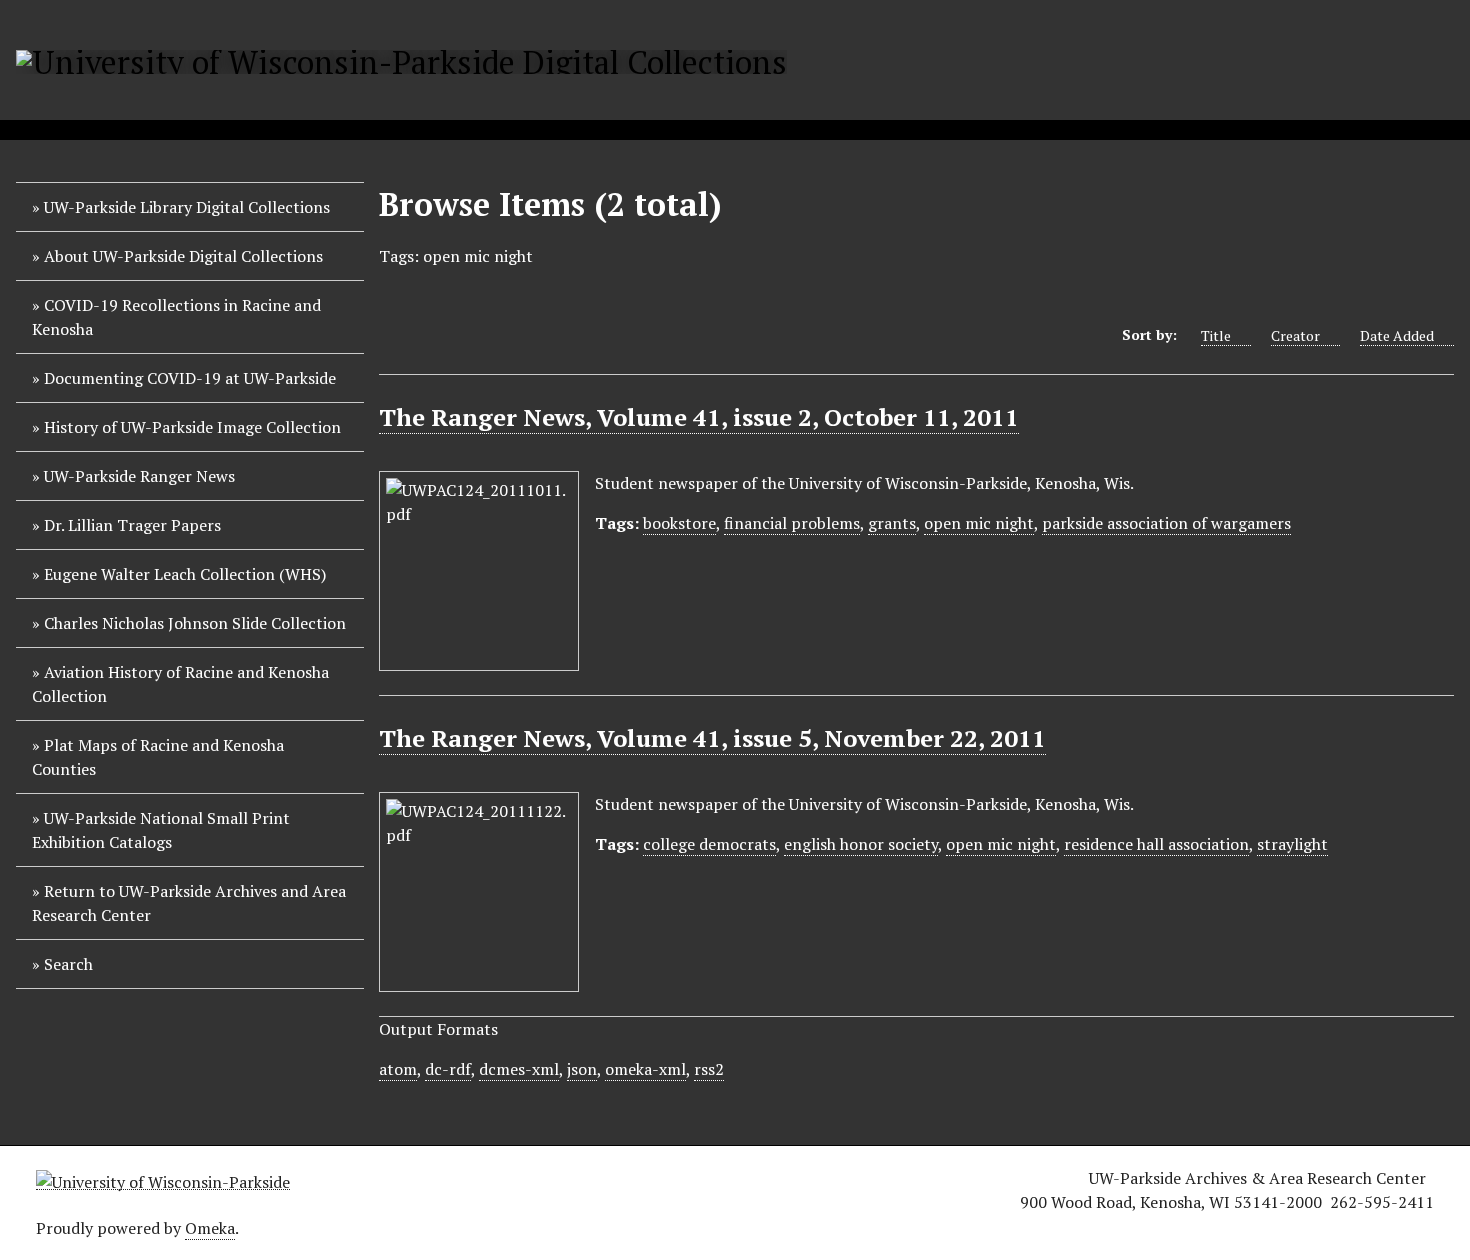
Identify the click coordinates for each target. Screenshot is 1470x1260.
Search (68, 964)
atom (398, 1069)
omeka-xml (645, 1069)
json (582, 1069)
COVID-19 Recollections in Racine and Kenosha (176, 317)
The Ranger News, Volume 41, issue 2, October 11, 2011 (699, 417)
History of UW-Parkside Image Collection (192, 427)
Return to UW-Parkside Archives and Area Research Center (189, 903)
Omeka (210, 1228)
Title (1216, 335)
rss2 (709, 1069)
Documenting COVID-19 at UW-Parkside (190, 378)
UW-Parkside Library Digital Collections (187, 207)
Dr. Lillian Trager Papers (132, 525)
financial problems (792, 523)
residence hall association (1156, 844)
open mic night (979, 523)
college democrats (709, 844)
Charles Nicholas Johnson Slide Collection (195, 623)
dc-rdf (448, 1069)
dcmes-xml (519, 1069)
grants (892, 523)
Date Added (1397, 335)
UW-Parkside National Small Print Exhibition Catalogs (161, 830)
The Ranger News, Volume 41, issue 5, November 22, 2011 (712, 738)
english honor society (861, 844)
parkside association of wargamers (1166, 523)
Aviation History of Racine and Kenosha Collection (180, 684)
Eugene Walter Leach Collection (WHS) (185, 574)
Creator (1295, 335)
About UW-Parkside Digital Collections (183, 256)
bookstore (679, 523)
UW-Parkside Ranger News (139, 476)
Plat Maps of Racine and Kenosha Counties (158, 757)
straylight (1292, 844)
